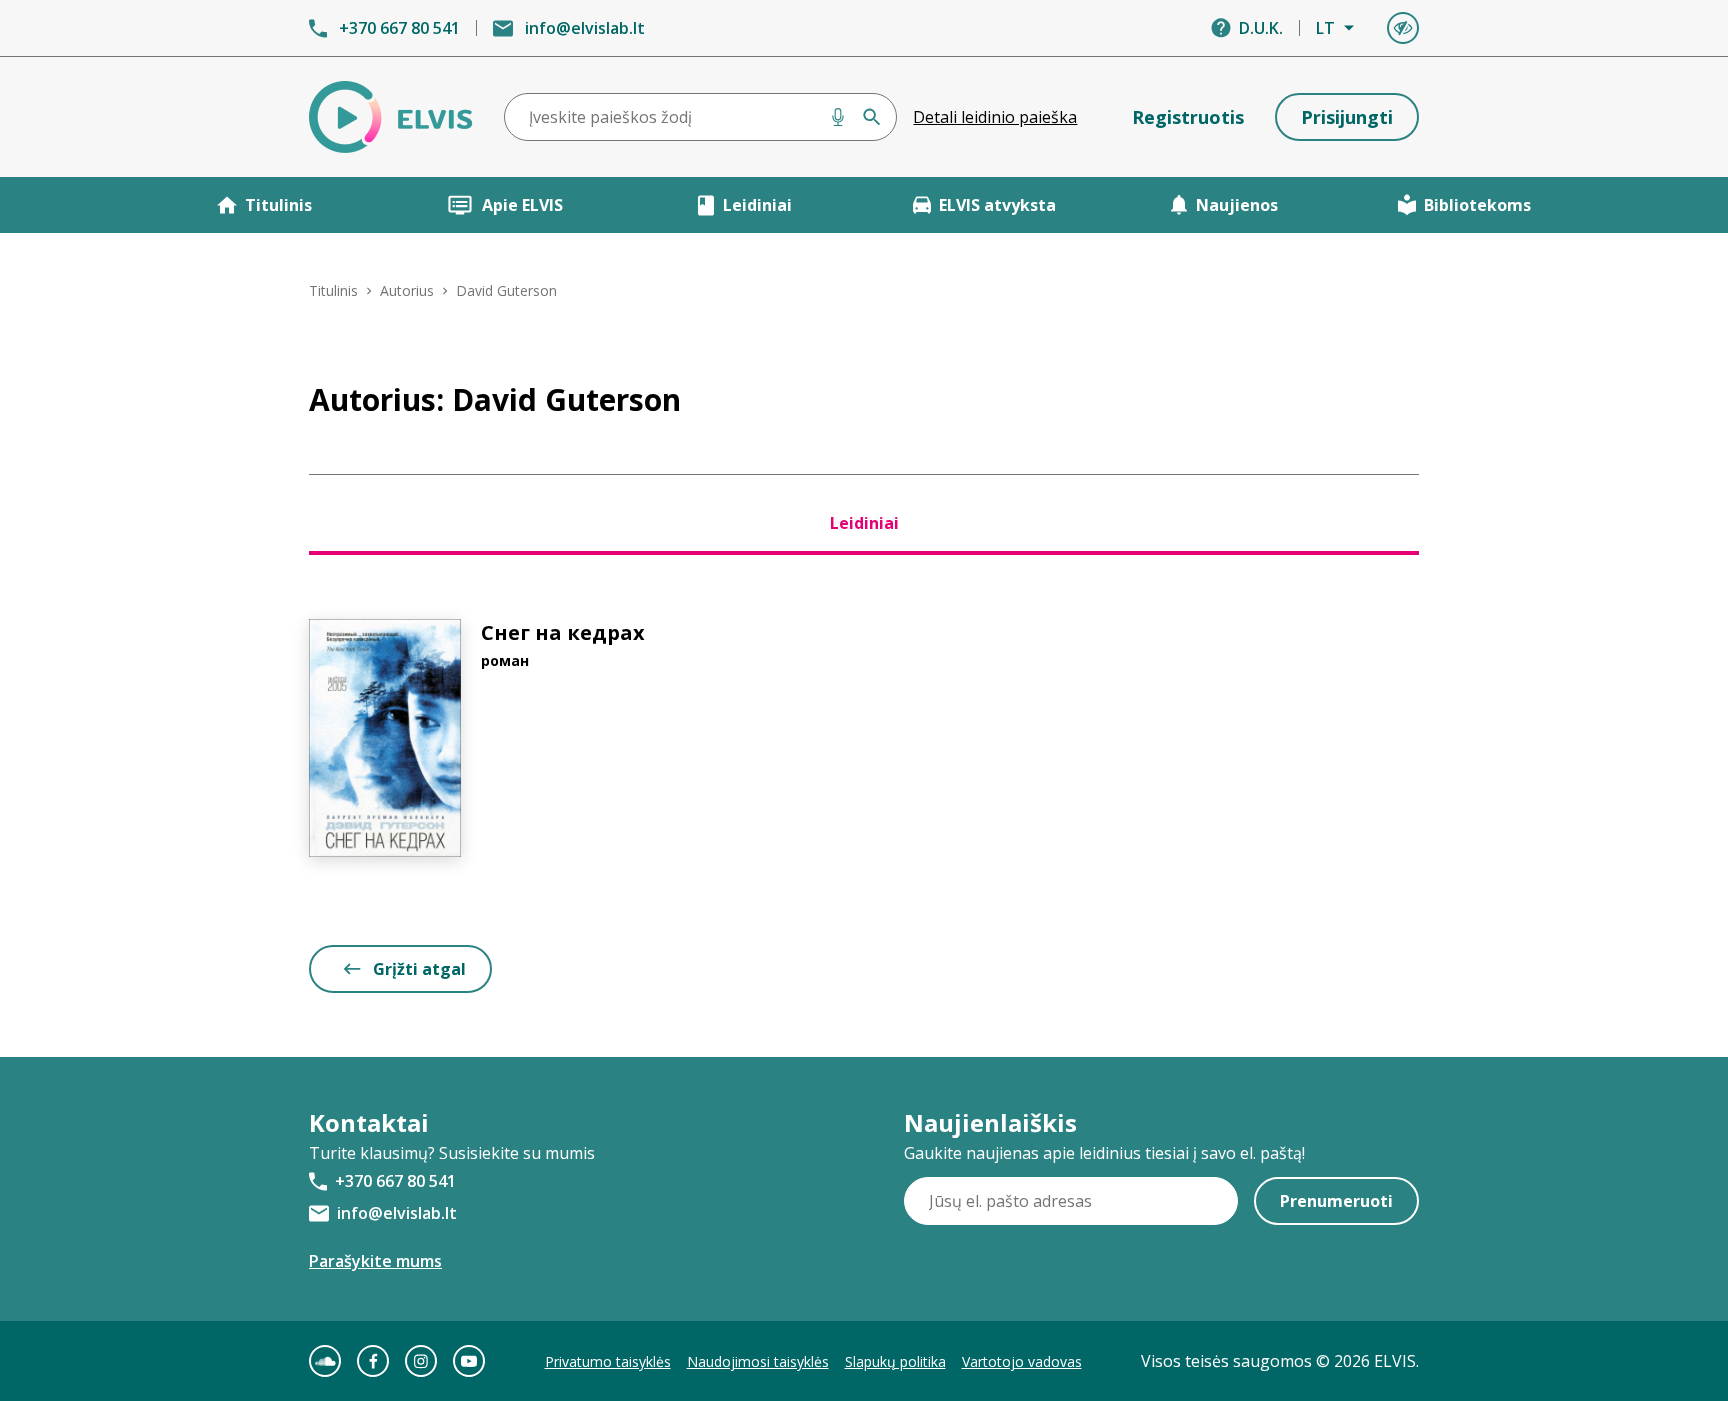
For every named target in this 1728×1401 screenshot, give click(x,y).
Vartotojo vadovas (1022, 1361)
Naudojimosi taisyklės (758, 1361)
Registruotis (1188, 117)
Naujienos (1237, 205)
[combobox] (701, 117)
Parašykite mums (375, 1261)
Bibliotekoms (1477, 205)
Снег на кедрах (563, 632)
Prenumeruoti (1336, 1201)
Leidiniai (757, 205)
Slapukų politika (895, 1361)
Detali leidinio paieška (995, 117)
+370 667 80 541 (399, 28)
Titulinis (278, 205)
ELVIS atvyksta (997, 205)
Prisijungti (1347, 117)
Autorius (407, 290)
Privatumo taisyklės (608, 1361)
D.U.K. (1261, 28)
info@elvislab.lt (585, 28)
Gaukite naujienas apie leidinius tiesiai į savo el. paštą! (1104, 1153)
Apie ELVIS (522, 205)
